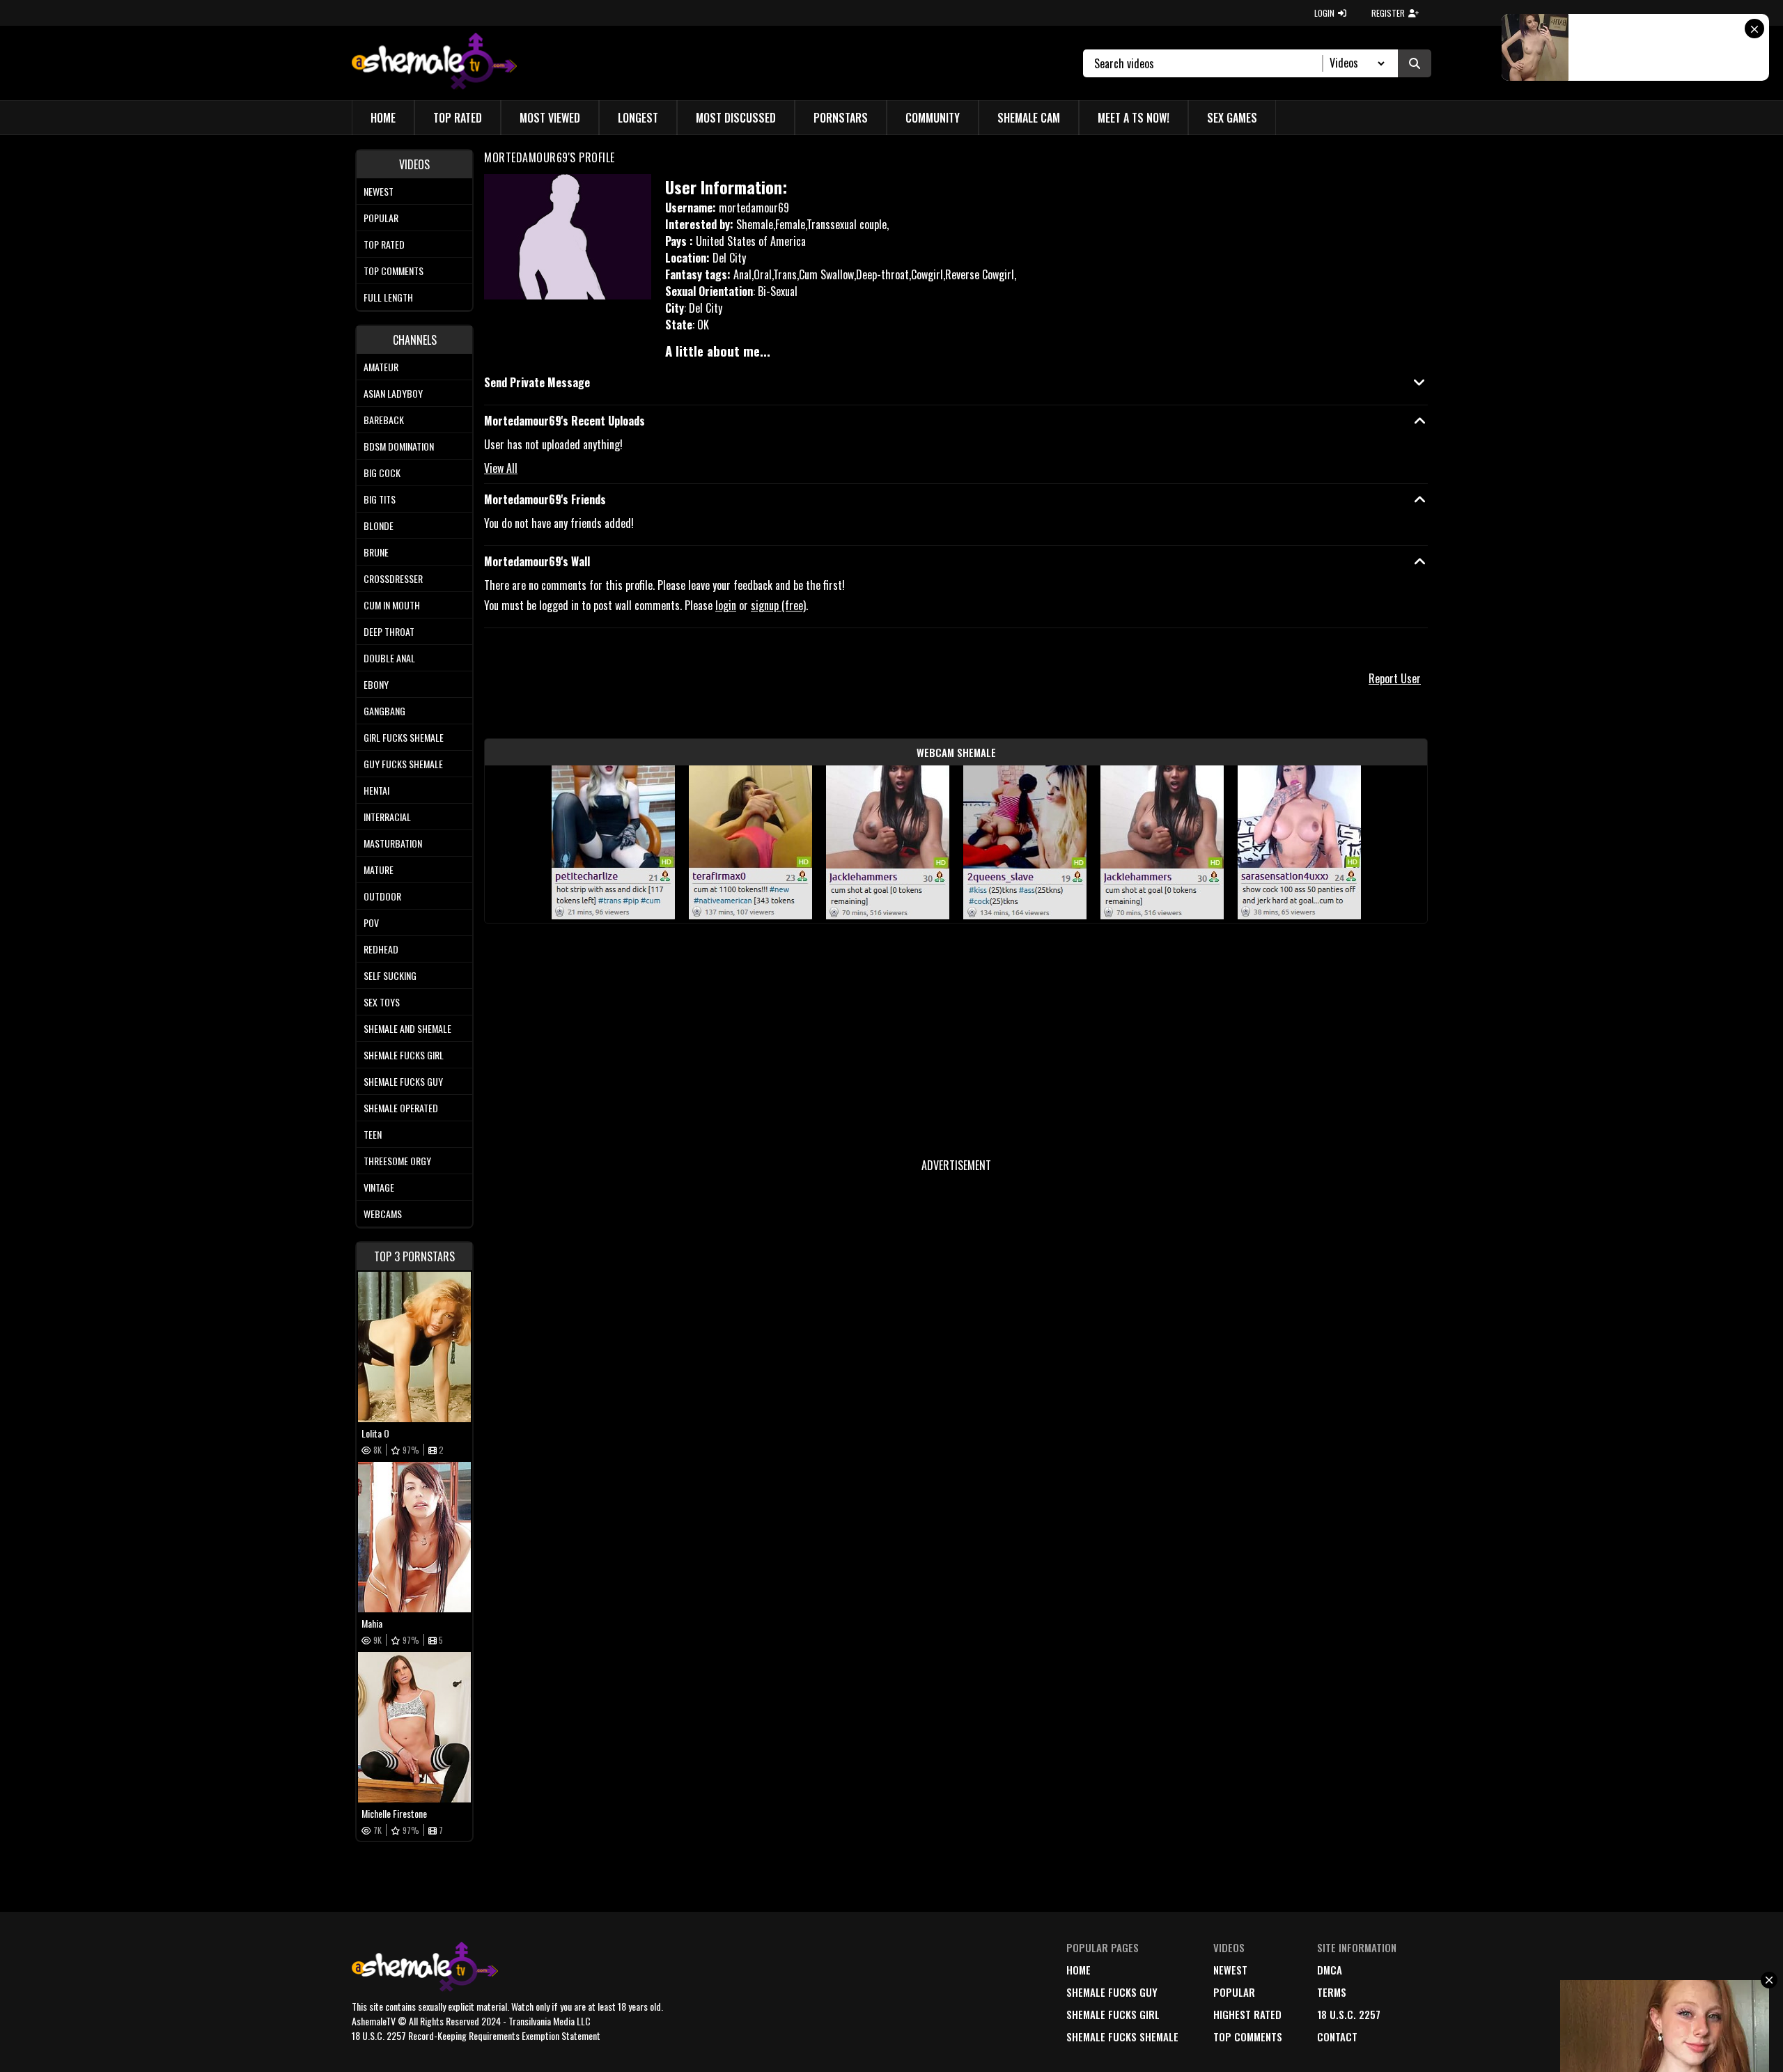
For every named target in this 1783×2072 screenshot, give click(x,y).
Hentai (376, 790)
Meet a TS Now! (1134, 118)
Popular (381, 218)
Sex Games (1232, 118)
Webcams (383, 1214)
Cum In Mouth (392, 605)
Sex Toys (382, 1002)
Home (383, 118)
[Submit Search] (1415, 63)
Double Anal (389, 658)
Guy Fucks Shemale (403, 764)
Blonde (379, 525)
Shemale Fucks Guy (403, 1081)
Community (933, 118)
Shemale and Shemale (407, 1028)
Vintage (379, 1187)
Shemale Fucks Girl (404, 1055)
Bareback (384, 420)
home (1079, 1970)
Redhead (381, 949)
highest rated (1247, 2014)
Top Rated (458, 118)
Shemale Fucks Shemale (1122, 2036)
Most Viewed (550, 118)
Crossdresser (393, 578)
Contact (1337, 2036)
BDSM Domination (399, 446)
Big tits (380, 499)
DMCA (1330, 1970)
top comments (1248, 2036)
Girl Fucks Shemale (404, 737)
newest (1230, 1970)
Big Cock (382, 473)
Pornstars (841, 118)
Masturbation (393, 843)
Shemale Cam (1029, 118)
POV (371, 922)
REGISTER (1388, 13)
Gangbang (384, 711)
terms (1332, 1992)
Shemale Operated (401, 1108)
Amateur (381, 367)
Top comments (394, 271)
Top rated (384, 244)
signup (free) (778, 605)
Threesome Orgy (397, 1161)
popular (1234, 1992)
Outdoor (382, 896)
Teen (373, 1134)
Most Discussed (736, 118)
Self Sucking (390, 975)
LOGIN (1324, 13)
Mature (379, 870)
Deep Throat (389, 631)
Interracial (387, 817)
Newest (379, 191)
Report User (1395, 678)
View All (501, 468)
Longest (638, 118)
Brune (376, 552)
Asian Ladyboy (393, 393)
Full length (388, 297)
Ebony (376, 684)
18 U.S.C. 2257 (1349, 2014)
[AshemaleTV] (434, 63)
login (726, 605)
